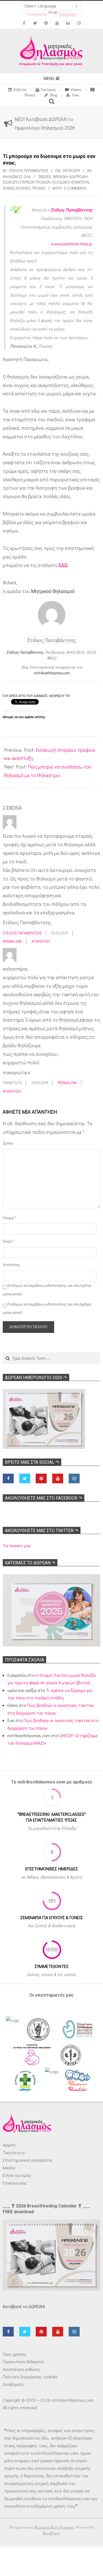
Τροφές (39, 188)
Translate (67, 14)
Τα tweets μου (17, 1545)
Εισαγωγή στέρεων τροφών (26, 182)
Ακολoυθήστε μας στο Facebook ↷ (44, 1498)
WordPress (51, 2533)
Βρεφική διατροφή (70, 177)
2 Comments (75, 188)
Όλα (27, 177)
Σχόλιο (8, 1143)
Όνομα (9, 1218)
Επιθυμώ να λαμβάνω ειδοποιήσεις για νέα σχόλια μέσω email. (47, 1290)
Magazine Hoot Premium (54, 2527)
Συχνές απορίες (16, 188)
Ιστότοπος (10, 1265)
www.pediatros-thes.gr (72, 244)
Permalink (12, 941)
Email (8, 1241)
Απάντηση (41, 941)
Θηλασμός (12, 177)
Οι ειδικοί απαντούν (70, 182)
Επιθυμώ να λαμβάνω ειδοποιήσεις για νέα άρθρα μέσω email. (47, 1308)
